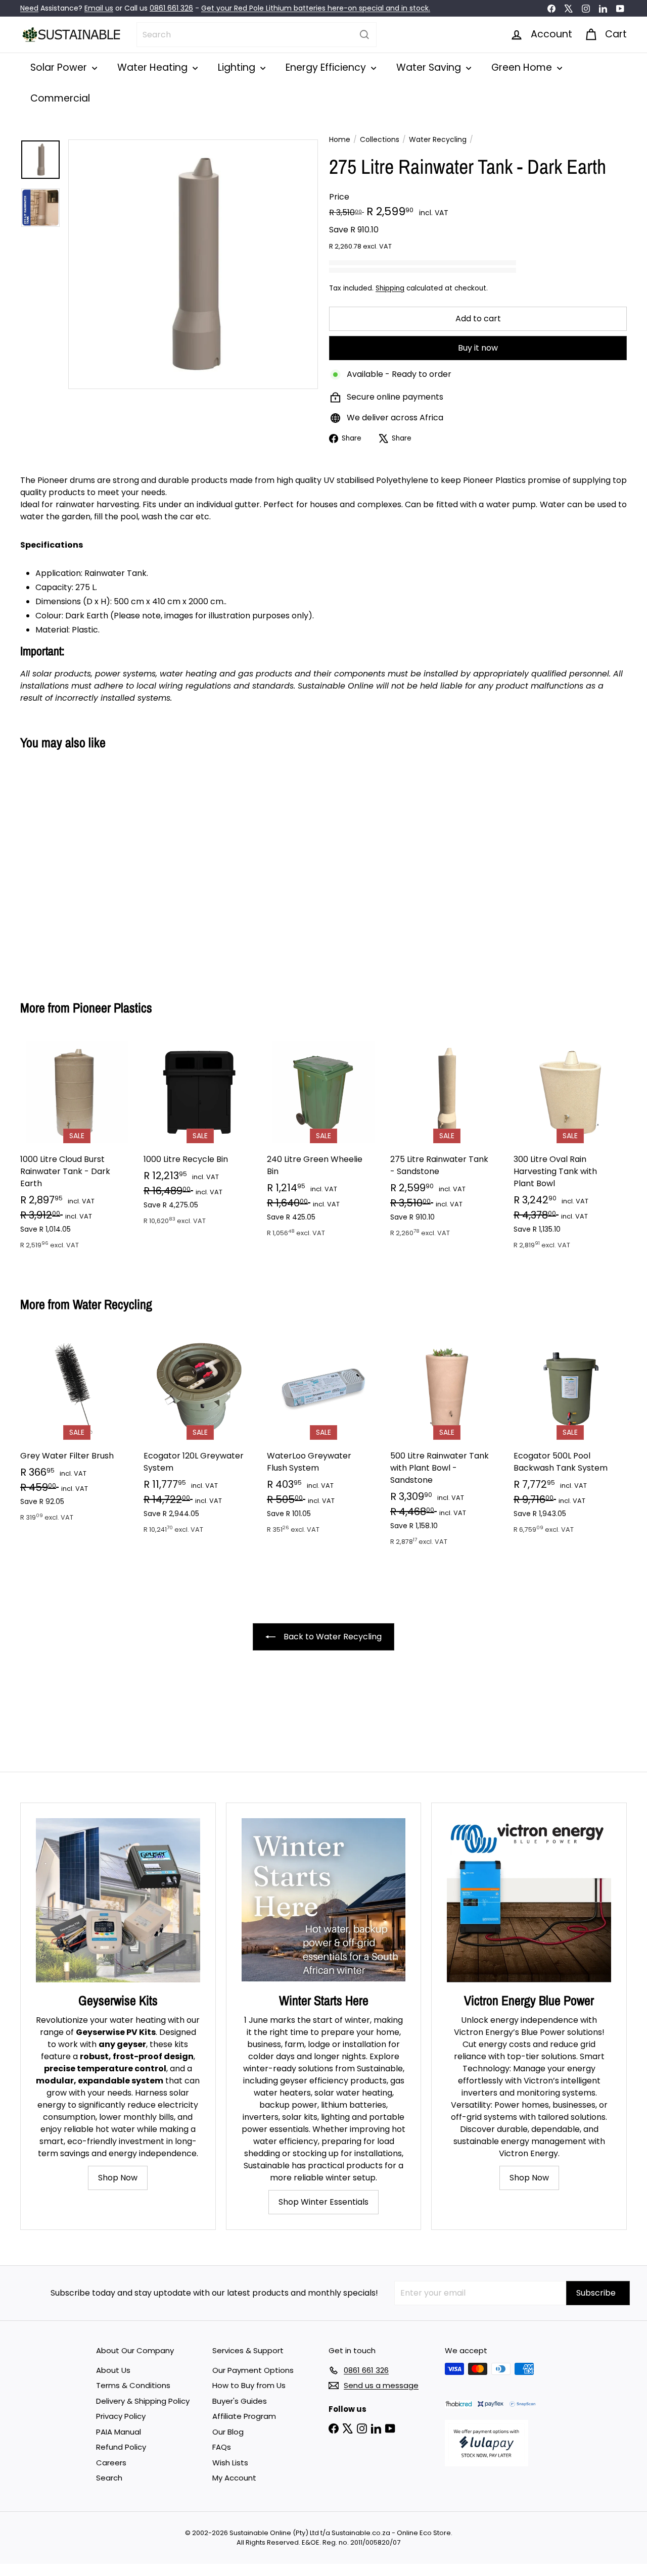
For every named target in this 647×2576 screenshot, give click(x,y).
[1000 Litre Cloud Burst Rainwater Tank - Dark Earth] (77, 1148)
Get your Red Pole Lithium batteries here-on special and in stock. (316, 8)
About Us (113, 2370)
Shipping (390, 288)
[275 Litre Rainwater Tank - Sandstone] (447, 1142)
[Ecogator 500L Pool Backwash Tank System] (570, 1439)
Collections (380, 139)
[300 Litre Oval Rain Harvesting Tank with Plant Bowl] (570, 1148)
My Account (234, 2478)
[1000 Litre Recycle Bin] (200, 1136)
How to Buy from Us (249, 2385)
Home (340, 139)
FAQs (222, 2447)
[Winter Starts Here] (324, 1900)
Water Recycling (438, 139)
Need (29, 8)
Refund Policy (121, 2447)
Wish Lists (230, 2463)
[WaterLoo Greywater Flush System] (323, 1439)
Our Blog (228, 2432)
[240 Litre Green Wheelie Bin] (323, 1142)
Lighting (238, 67)
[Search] (364, 35)
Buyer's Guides (240, 2401)
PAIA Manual (119, 2432)
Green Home (523, 67)
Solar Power (60, 67)
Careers (111, 2463)
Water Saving (430, 67)
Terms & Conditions (133, 2385)
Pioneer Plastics (112, 1008)
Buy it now (478, 348)
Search (109, 2478)
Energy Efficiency (327, 67)
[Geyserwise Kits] (118, 1900)
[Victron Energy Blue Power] (529, 1900)
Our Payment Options (253, 2370)
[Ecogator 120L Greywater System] (200, 1439)
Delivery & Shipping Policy (143, 2401)
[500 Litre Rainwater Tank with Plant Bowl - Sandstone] (447, 1445)
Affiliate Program (244, 2416)
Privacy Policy (121, 2416)
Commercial (60, 98)
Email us (99, 8)
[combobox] (257, 35)
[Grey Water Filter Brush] (77, 1433)
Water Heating (154, 67)
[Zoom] (193, 264)
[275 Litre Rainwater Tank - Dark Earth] (66, 868)
